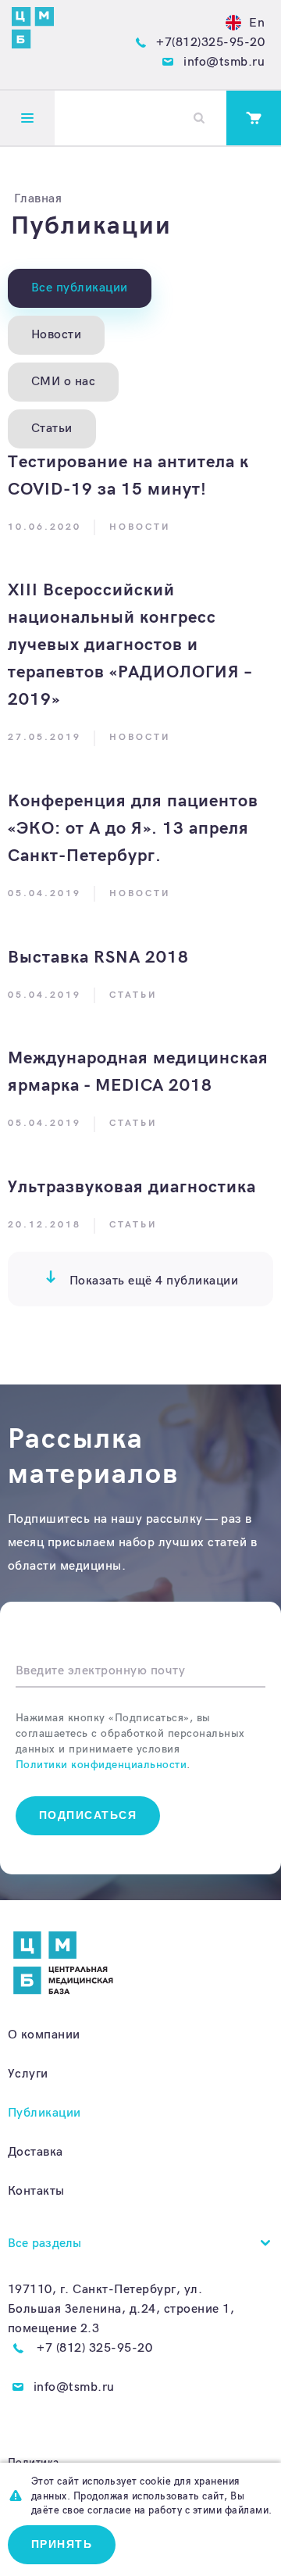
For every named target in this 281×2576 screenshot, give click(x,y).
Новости (57, 335)
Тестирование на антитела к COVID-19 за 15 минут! (128, 476)
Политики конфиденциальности (101, 1765)
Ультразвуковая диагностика (132, 1187)
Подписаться (88, 1815)
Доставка (36, 2152)
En (257, 23)
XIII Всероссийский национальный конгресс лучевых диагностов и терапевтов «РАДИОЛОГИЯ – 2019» (130, 645)
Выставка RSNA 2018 (98, 958)
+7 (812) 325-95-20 (94, 2348)
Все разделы (45, 2244)
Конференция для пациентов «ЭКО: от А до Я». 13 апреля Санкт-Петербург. (133, 829)
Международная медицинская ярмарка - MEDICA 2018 (138, 1072)
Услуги (28, 2074)
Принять (62, 2544)
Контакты (36, 2191)
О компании (44, 2035)
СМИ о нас (64, 382)
